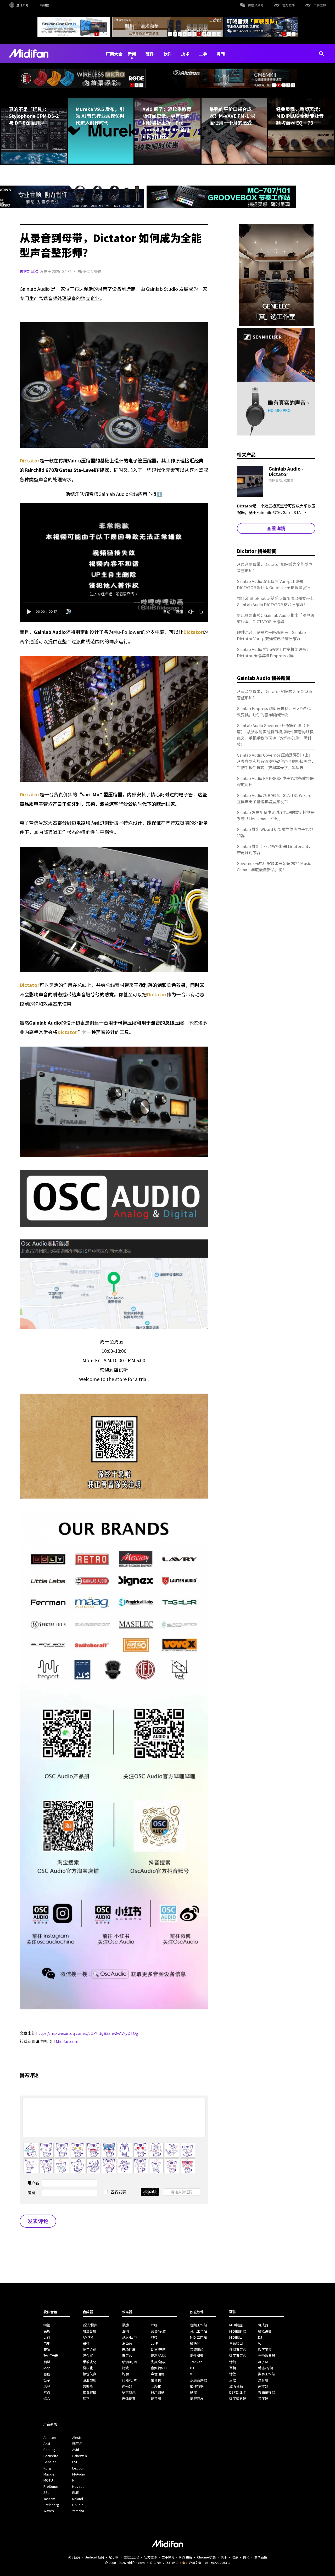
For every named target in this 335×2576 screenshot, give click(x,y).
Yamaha (78, 2511)
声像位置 (129, 2398)
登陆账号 (23, 5)
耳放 (233, 2380)
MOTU (48, 2480)
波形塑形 (90, 2380)
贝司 (47, 2337)
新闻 (132, 54)
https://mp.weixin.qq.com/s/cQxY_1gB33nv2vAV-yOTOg (87, 2033)
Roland (78, 2499)
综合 (47, 2398)
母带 (154, 2337)
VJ (192, 2374)
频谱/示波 (158, 2331)
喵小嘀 (114, 2557)
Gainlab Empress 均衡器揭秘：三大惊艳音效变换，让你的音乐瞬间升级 (274, 711)
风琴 (47, 2386)
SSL (46, 2492)
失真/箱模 (158, 2362)
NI (74, 2480)
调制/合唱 (158, 2356)
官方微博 (288, 5)
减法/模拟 (90, 2325)
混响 (125, 2331)
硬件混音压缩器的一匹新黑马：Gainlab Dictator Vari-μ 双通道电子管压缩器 (271, 635)
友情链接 (261, 2557)
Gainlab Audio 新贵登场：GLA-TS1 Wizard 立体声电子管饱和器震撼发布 (274, 798)
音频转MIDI (159, 2368)
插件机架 (197, 2356)
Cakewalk (80, 2456)
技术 (185, 54)
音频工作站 (199, 2325)
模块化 (88, 2368)
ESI (75, 2462)
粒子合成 (90, 2349)
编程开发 (197, 2398)
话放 (233, 2374)
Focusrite (51, 2456)
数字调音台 (238, 2356)
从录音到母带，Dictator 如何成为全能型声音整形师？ (275, 567)
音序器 (263, 2398)
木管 (47, 2392)
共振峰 (88, 2386)
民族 (47, 2331)
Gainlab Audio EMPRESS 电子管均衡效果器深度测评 (275, 781)
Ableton (50, 2437)
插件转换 (197, 2386)
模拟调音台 (238, 2349)
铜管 (47, 2325)
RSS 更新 (186, 2557)
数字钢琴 (265, 2349)
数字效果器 (238, 2398)
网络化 (156, 2386)
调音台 (127, 2356)
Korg (47, 2468)
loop (47, 2368)
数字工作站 (267, 2374)
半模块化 (90, 2362)
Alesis (77, 2437)
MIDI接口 (236, 2337)
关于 (224, 2557)
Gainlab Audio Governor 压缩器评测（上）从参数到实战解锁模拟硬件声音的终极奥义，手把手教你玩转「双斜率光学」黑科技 (276, 761)
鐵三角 (77, 2443)
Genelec (50, 2462)
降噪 (154, 2325)
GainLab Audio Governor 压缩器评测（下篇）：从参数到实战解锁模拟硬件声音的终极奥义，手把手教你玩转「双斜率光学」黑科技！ (275, 735)
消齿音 (127, 2343)
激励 (125, 2325)
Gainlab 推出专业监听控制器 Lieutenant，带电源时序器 (275, 849)
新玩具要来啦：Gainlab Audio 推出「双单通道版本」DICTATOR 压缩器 (275, 618)
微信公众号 (256, 5)
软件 (167, 54)
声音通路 (158, 2374)
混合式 (88, 2356)
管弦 (47, 2349)
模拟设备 (265, 2331)
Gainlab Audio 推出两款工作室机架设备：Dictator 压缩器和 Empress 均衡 (273, 652)
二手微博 (320, 5)
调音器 (156, 2398)
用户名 (33, 2183)
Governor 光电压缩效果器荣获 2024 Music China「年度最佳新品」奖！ (274, 866)
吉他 (47, 2374)
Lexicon (78, 2468)
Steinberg (51, 2505)
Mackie (49, 2474)
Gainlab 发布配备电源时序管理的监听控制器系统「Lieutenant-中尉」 (276, 815)
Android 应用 (95, 2557)
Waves (49, 2511)
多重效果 (129, 2392)
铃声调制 (158, 2392)
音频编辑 (197, 2349)
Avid (76, 2449)
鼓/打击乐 (51, 2356)
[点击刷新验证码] (150, 2192)
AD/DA (263, 2362)
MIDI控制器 (238, 2331)
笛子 (47, 2380)
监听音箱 (236, 2386)
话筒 (233, 2362)
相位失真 (90, 2374)
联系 (235, 2557)
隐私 (246, 2557)
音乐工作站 (199, 2331)
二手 (203, 54)
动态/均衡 (266, 2368)
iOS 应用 (74, 2557)
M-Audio (79, 2474)
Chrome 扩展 (206, 2557)
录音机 (156, 2380)
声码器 (127, 2386)
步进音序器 (199, 2380)
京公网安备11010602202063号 (208, 2563)
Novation (79, 2486)
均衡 (125, 2374)
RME (76, 2492)
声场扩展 (129, 2349)
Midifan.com (67, 2041)
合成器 (263, 2325)
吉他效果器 (267, 2356)
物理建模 (90, 2392)
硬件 (150, 54)
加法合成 (90, 2331)
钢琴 (47, 2362)
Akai (47, 2443)
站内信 (44, 5)
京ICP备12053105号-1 (166, 2563)
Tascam (49, 2499)
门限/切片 (129, 2380)
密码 (31, 2192)
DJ (192, 2368)
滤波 (125, 2368)
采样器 (263, 2386)
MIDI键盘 (236, 2325)
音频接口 (236, 2343)
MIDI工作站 (198, 2337)
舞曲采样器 (267, 2392)
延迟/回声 (129, 2337)
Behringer (51, 2449)
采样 (86, 2343)
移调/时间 (129, 2362)
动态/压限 (158, 2349)
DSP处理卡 (238, 2392)
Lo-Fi (155, 2343)
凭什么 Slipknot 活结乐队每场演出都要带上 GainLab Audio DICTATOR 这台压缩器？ (275, 601)
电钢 (47, 2343)
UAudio (78, 2505)
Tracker (196, 2362)
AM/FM (88, 2337)
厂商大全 (114, 54)
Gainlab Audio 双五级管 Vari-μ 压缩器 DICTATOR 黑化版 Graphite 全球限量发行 (273, 584)
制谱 (193, 2392)
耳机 (233, 2368)
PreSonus (51, 2486)
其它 (86, 2398)
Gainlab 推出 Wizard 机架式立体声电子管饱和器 (275, 832)
